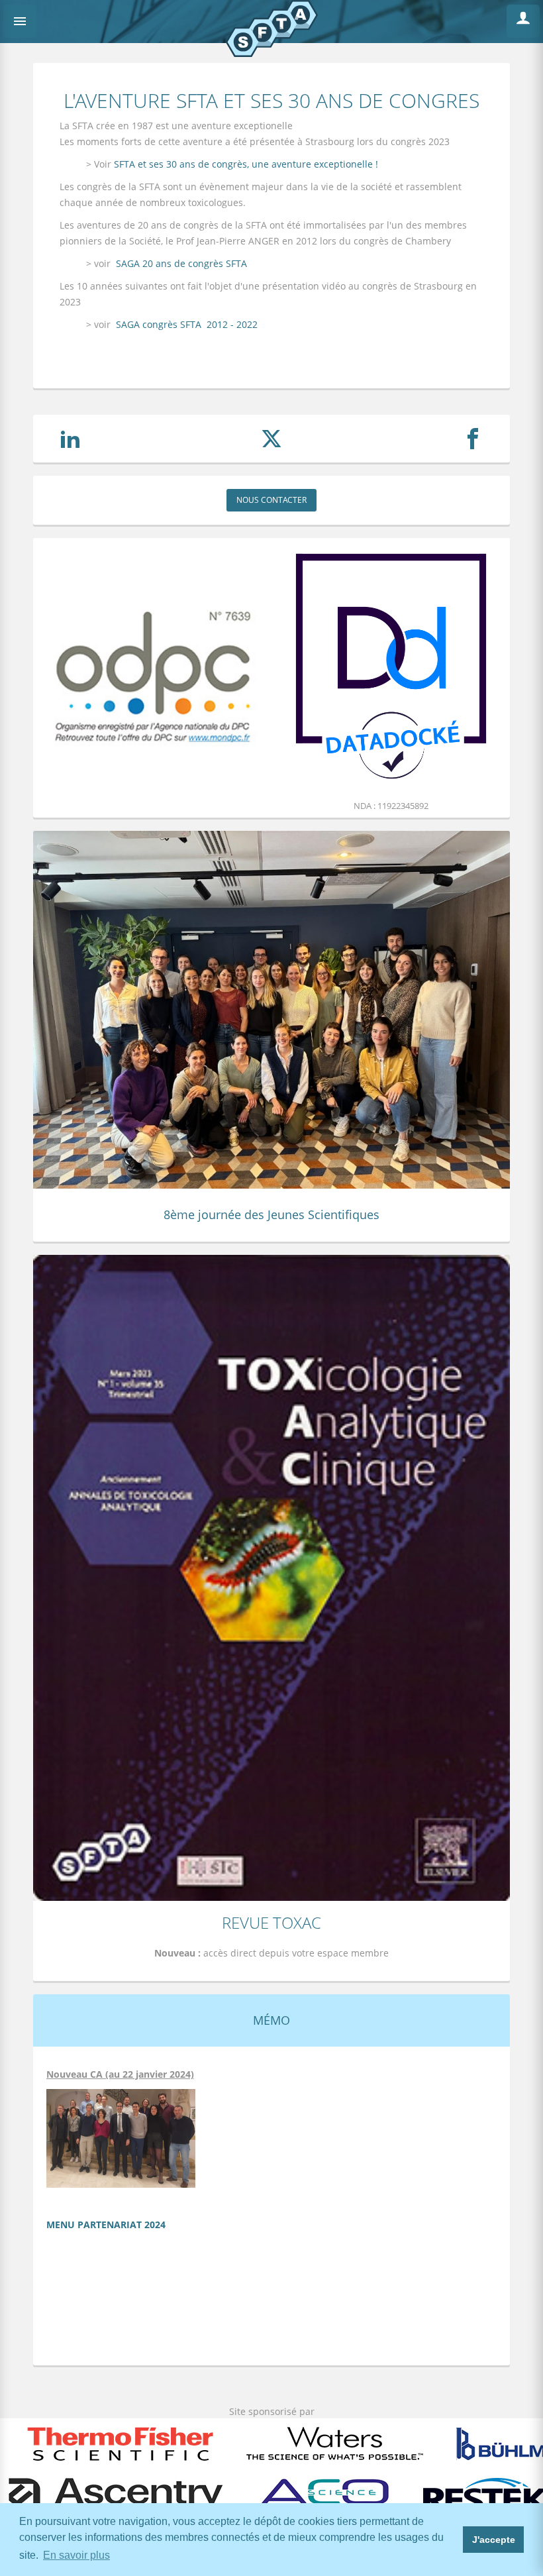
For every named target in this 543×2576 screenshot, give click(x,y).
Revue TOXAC (271, 1922)
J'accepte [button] (494, 2540)
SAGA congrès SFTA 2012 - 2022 (187, 324)
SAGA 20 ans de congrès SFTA (181, 263)
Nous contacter (271, 500)
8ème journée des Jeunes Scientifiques (271, 1214)
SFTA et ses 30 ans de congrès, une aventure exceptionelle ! (245, 164)
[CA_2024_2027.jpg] (121, 2138)
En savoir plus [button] (76, 2555)
